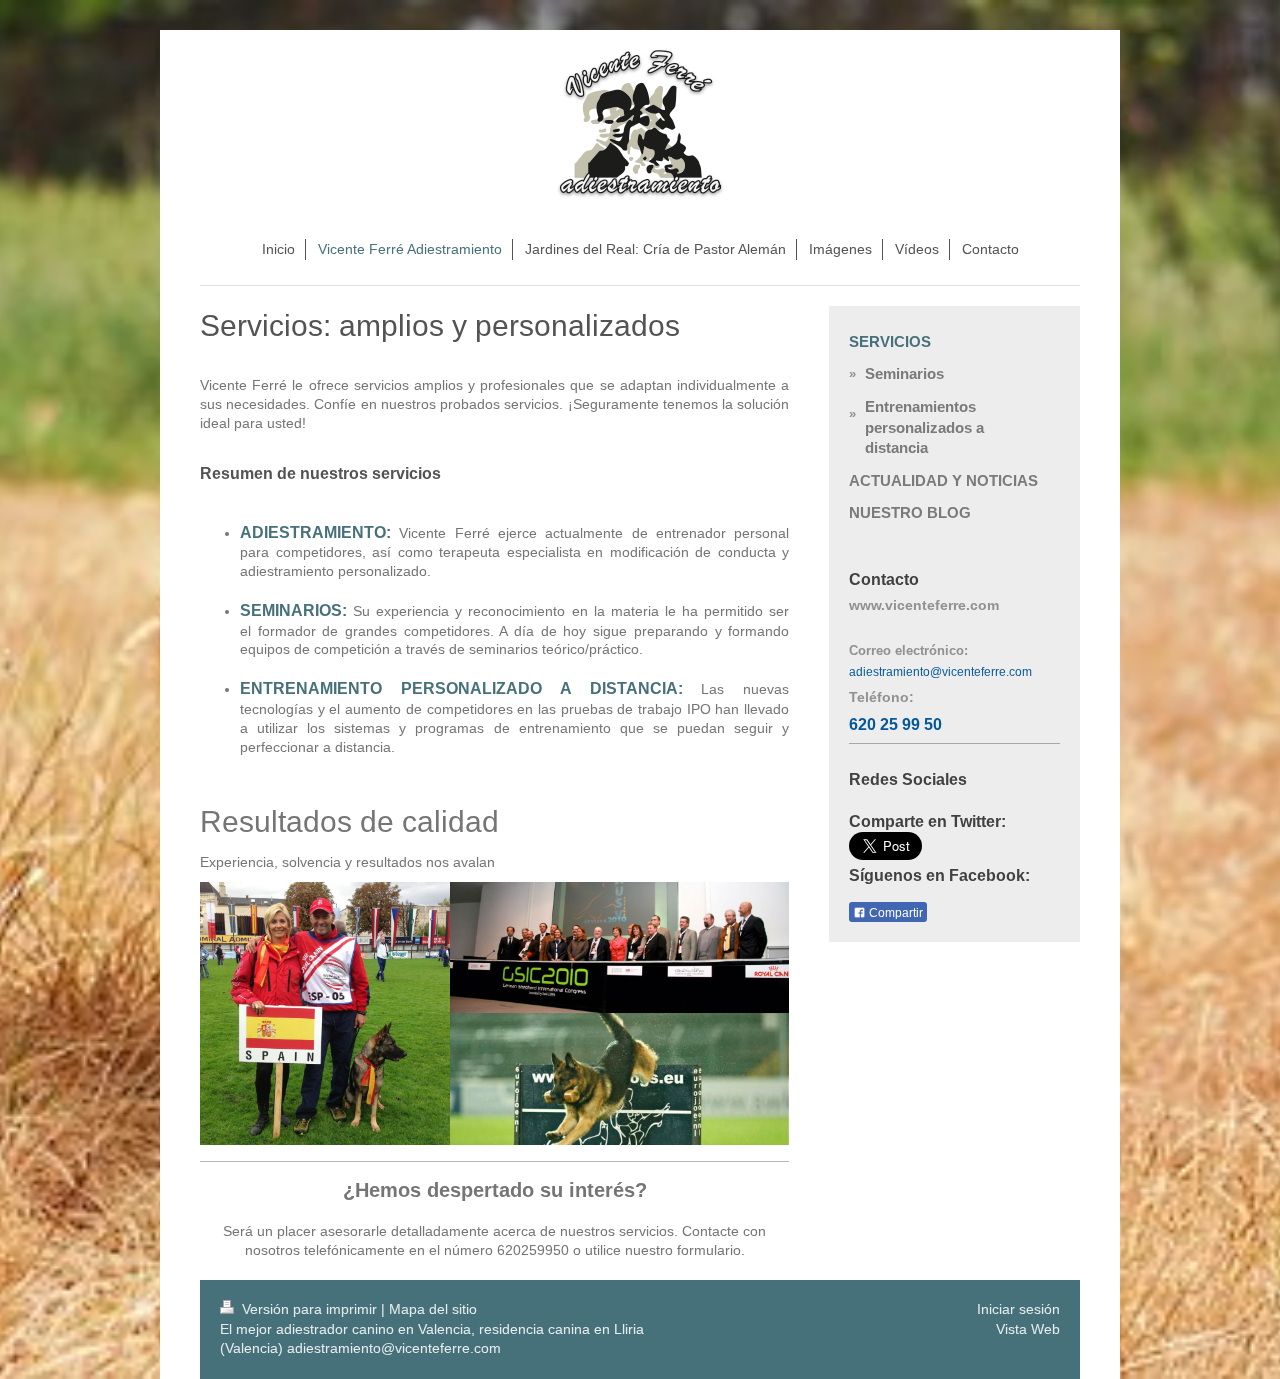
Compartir (894, 913)
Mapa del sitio (433, 1309)
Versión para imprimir (309, 1309)
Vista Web (1028, 1329)
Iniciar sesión (1018, 1309)
